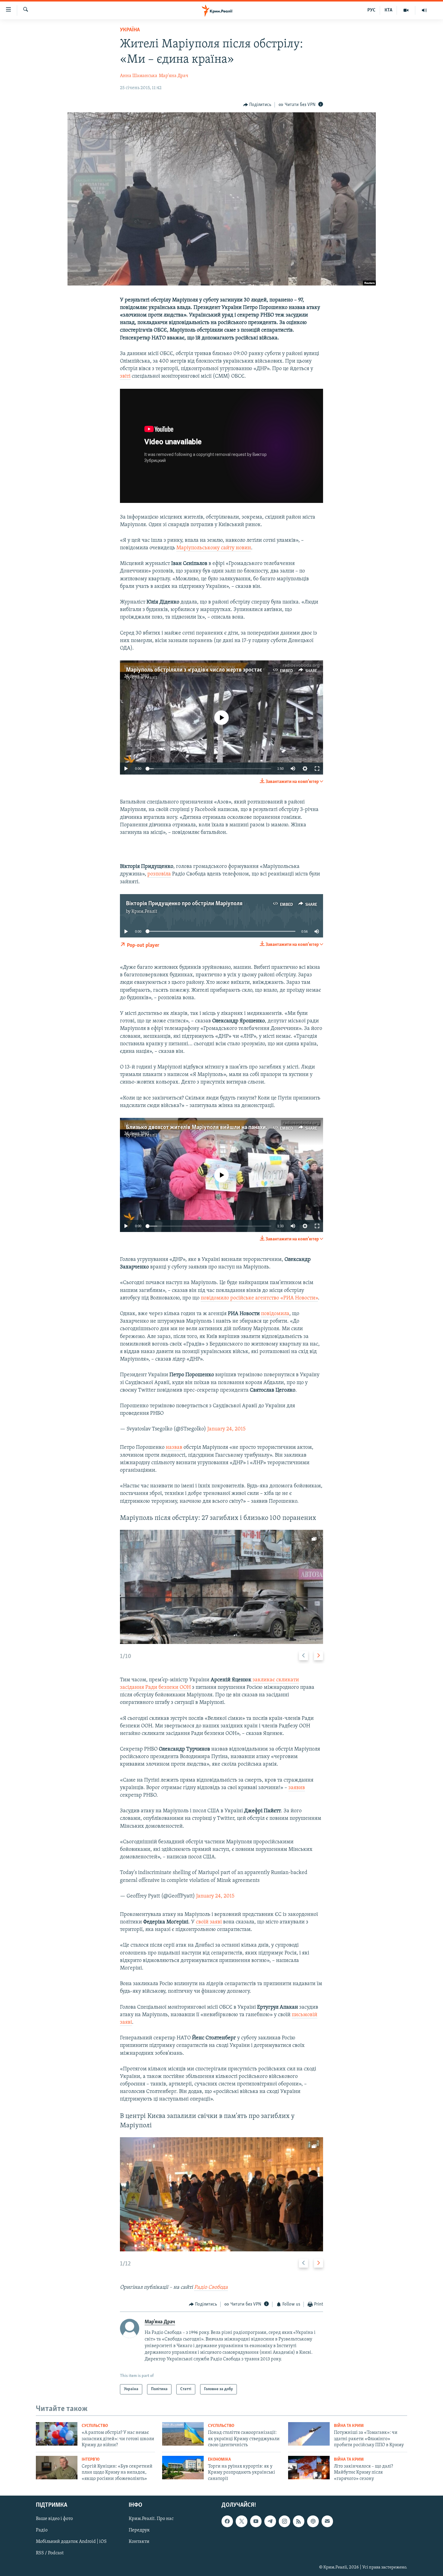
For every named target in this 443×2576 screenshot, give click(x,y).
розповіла (159, 874)
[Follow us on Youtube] (256, 2521)
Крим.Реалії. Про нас (151, 2519)
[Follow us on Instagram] (284, 2521)
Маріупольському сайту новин (214, 548)
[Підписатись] (327, 2521)
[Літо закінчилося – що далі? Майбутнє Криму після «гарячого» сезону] (309, 2468)
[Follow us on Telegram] (270, 2521)
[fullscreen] (317, 769)
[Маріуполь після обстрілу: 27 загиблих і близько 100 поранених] (222, 1587)
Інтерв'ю (91, 2460)
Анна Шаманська (139, 76)
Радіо (42, 2530)
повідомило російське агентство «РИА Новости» (259, 1298)
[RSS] (299, 2521)
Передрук (139, 2530)
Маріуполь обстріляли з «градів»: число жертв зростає (194, 670)
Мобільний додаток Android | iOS (71, 2542)
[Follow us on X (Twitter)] (241, 2521)
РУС (371, 10)
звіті (125, 376)
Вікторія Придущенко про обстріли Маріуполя (184, 904)
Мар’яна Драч (174, 76)
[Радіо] (424, 10)
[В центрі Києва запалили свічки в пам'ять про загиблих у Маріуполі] (222, 2194)
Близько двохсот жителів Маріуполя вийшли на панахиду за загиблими (217, 1127)
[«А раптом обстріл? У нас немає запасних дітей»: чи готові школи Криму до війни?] (57, 2434)
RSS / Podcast (50, 2553)
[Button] (257, 105)
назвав (174, 1448)
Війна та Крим (349, 2426)
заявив (297, 1788)
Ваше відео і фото (54, 2519)
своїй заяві (209, 1922)
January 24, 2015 (226, 1429)
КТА (388, 10)
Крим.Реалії (144, 678)
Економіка (219, 2460)
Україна (130, 30)
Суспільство (95, 2426)
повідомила (275, 1314)
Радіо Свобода (211, 2288)
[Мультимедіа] (406, 10)
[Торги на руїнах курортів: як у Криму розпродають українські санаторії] (183, 2468)
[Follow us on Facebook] (227, 2521)
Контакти (139, 2542)
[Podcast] (313, 2521)
